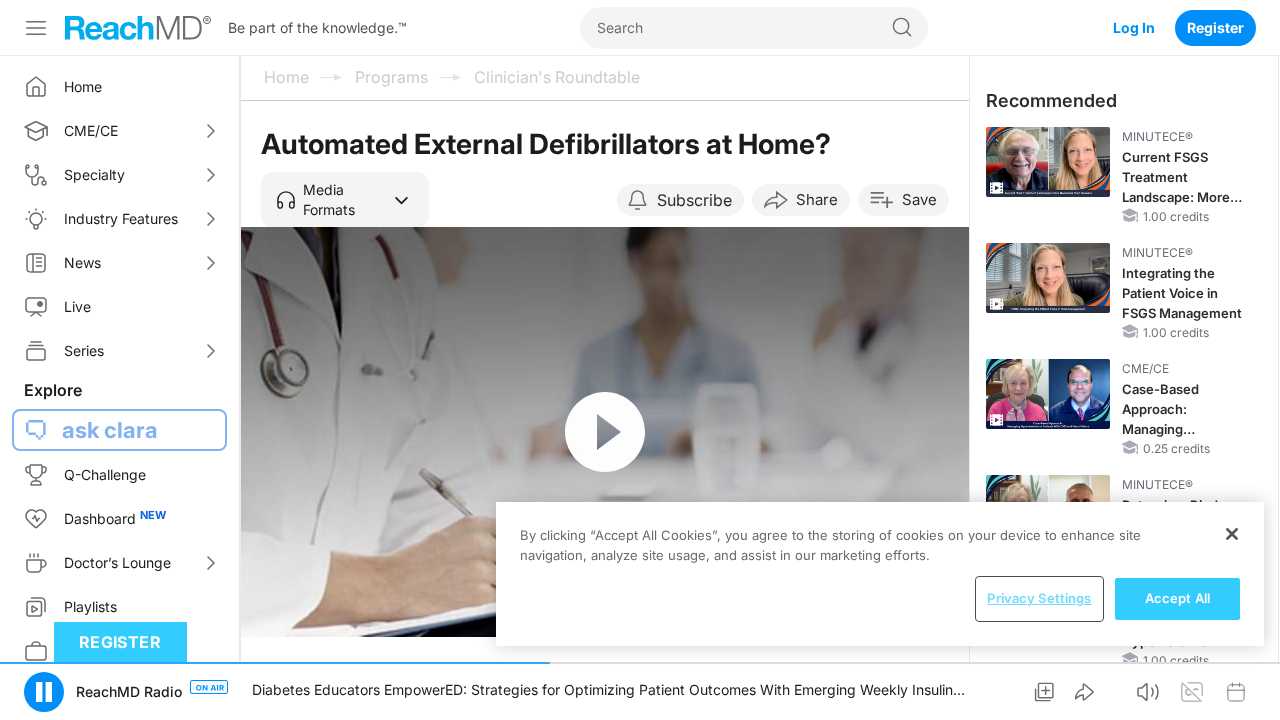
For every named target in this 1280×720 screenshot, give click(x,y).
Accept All (1177, 598)
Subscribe (694, 200)
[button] (345, 200)
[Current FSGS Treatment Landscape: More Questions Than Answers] (1048, 162)
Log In (1134, 27)
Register (1215, 27)
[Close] (1232, 534)
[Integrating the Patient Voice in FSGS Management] (1048, 278)
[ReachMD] (138, 28)
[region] (880, 574)
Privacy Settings (1039, 598)
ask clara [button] (110, 430)
